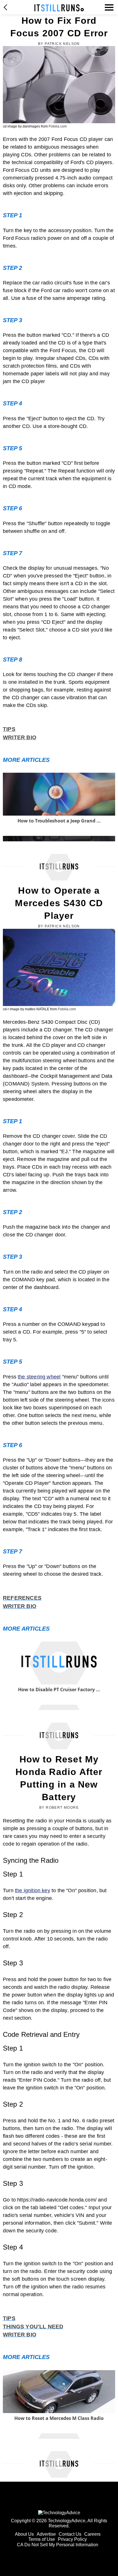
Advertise (46, 2534)
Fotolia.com (58, 126)
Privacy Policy (72, 2539)
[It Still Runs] (59, 8)
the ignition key (33, 1890)
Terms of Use (42, 2539)
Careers (92, 2534)
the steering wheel (39, 1377)
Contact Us (70, 2534)
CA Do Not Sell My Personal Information (58, 2545)
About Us (24, 2534)
